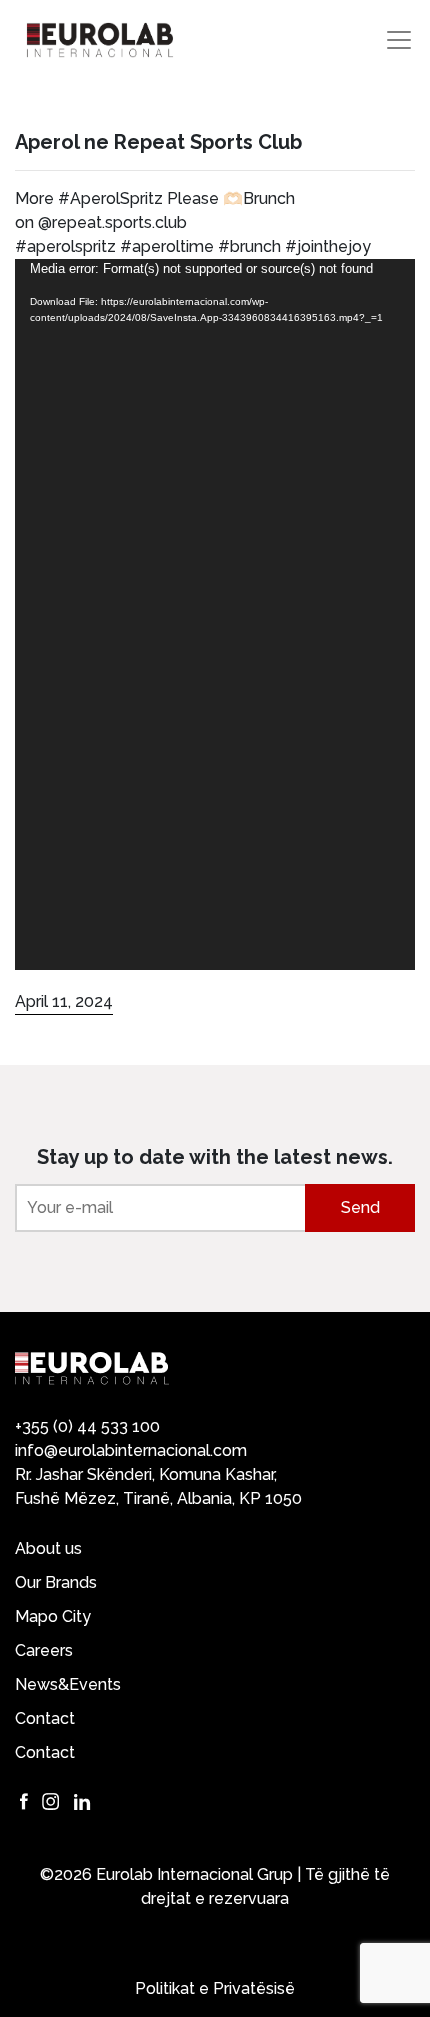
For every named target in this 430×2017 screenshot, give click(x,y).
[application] (215, 614)
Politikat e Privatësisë (215, 1988)
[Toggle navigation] (399, 40)
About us (48, 1548)
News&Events (68, 1684)
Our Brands (56, 1582)
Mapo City (53, 1616)
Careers (44, 1650)
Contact (45, 1718)
